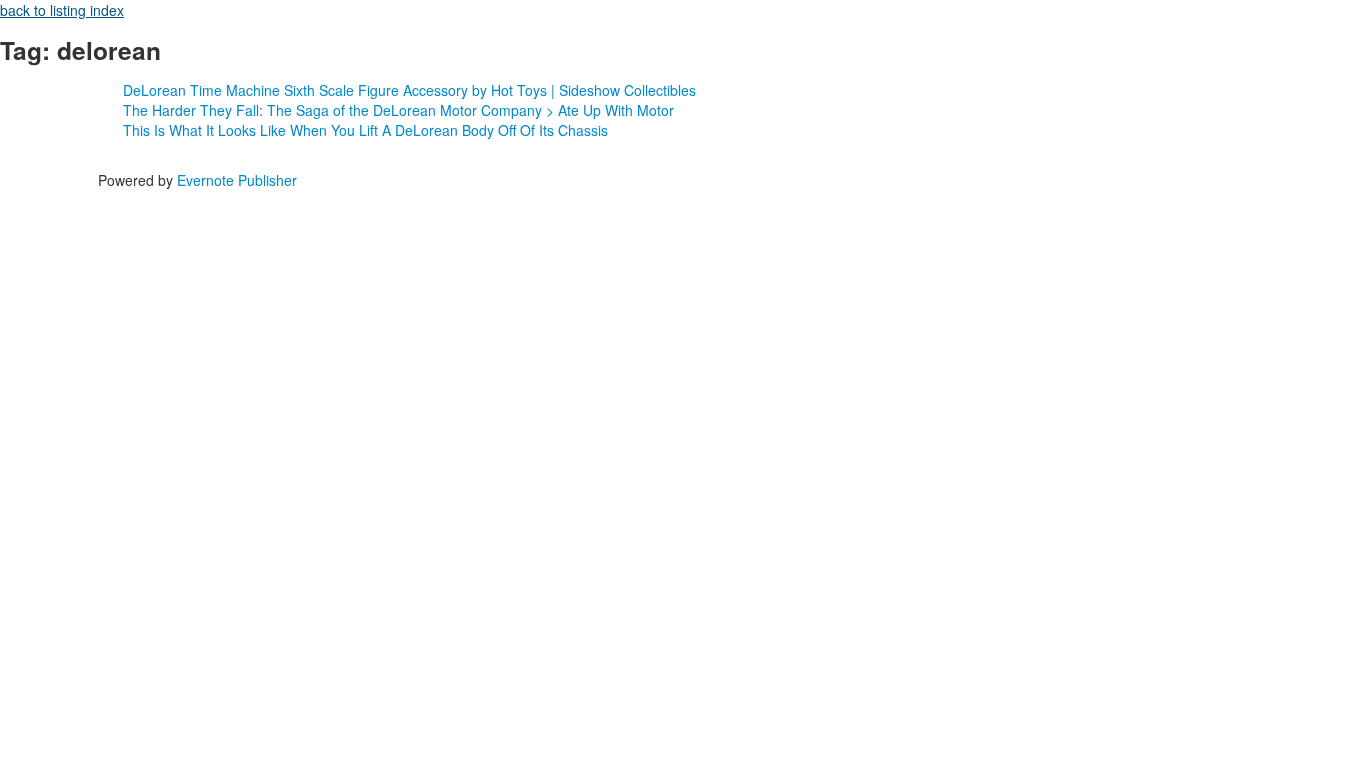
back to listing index (62, 10)
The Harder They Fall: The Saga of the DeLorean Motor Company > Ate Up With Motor (398, 110)
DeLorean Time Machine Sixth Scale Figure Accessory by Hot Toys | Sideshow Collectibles (409, 90)
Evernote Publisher (237, 180)
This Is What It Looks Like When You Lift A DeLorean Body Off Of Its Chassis (365, 130)
